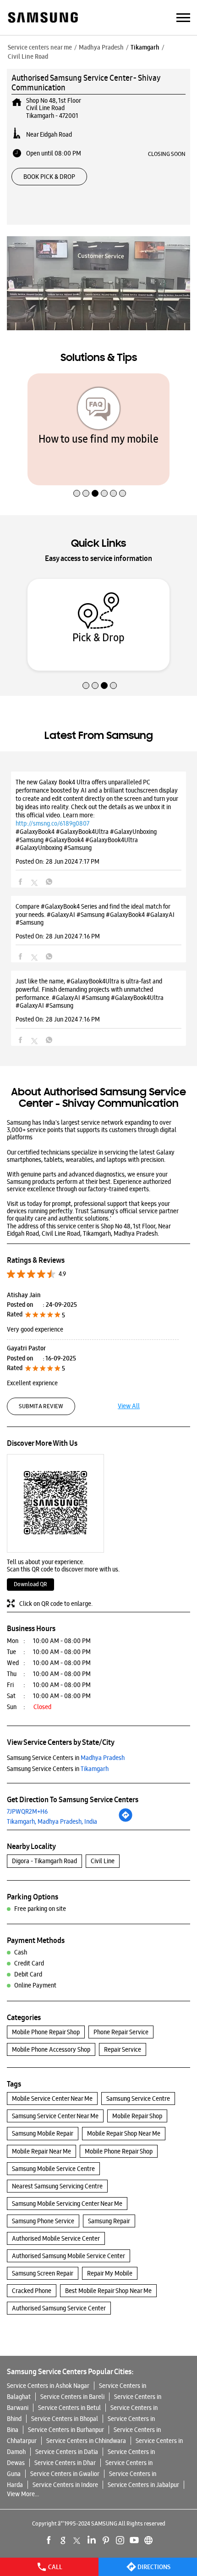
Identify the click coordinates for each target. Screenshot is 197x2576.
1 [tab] (76, 474)
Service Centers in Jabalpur (143, 2485)
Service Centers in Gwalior (65, 2474)
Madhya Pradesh (101, 47)
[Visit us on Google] (63, 2540)
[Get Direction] (126, 1820)
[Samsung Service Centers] (42, 18)
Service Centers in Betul (69, 2408)
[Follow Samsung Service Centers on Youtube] (134, 2540)
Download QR (30, 1584)
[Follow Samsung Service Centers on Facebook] (49, 2540)
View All (129, 1406)
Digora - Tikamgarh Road (44, 1861)
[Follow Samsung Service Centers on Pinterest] (106, 2540)
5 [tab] (112, 474)
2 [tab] (85, 474)
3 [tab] (94, 474)
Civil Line (103, 1861)
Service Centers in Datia (67, 2452)
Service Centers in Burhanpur (66, 2430)
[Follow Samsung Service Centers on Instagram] (120, 2540)
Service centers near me (40, 47)
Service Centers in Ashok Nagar (48, 2386)
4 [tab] (103, 474)
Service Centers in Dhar (65, 2463)
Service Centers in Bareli (72, 2397)
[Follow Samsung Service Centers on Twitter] (77, 2540)
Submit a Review (41, 1406)
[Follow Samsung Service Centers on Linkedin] (92, 2540)
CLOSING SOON (167, 154)
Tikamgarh (145, 47)
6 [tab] (121, 474)
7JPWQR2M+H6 (27, 1811)
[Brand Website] (148, 2540)
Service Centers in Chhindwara (86, 2441)
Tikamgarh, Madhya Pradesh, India (52, 1821)
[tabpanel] (98, 429)
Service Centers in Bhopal (65, 2419)
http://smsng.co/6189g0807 (52, 823)
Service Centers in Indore (65, 2485)
